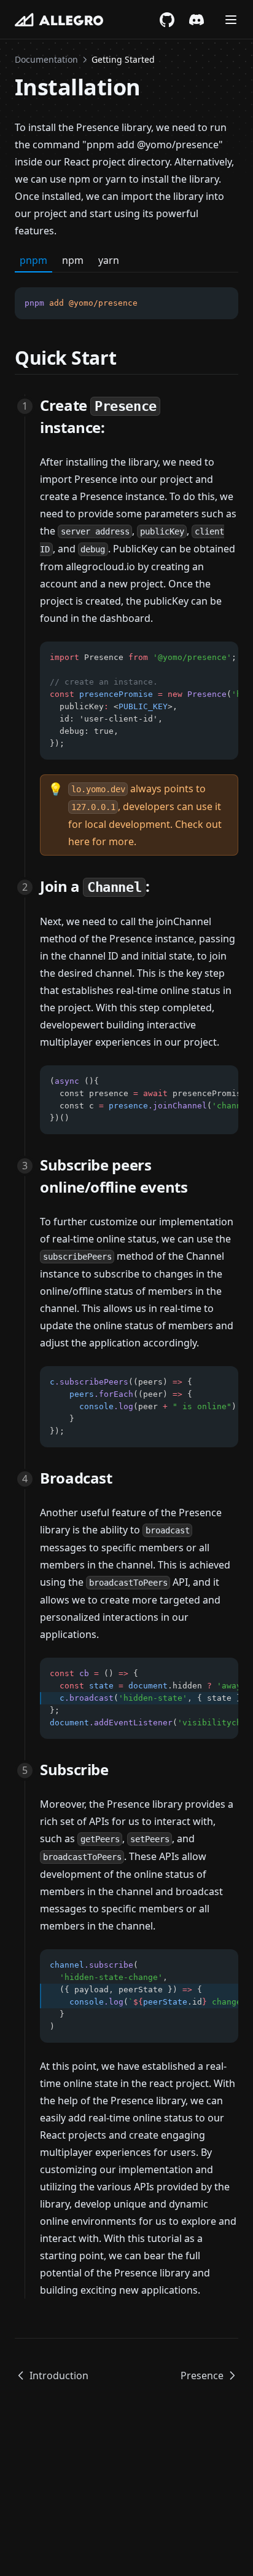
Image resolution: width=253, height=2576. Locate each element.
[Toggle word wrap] (201, 303)
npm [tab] (73, 260)
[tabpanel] (126, 296)
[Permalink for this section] (127, 358)
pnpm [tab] (33, 260)
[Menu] (231, 20)
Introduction (59, 2375)
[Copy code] (222, 303)
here (79, 841)
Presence (202, 2375)
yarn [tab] (109, 260)
